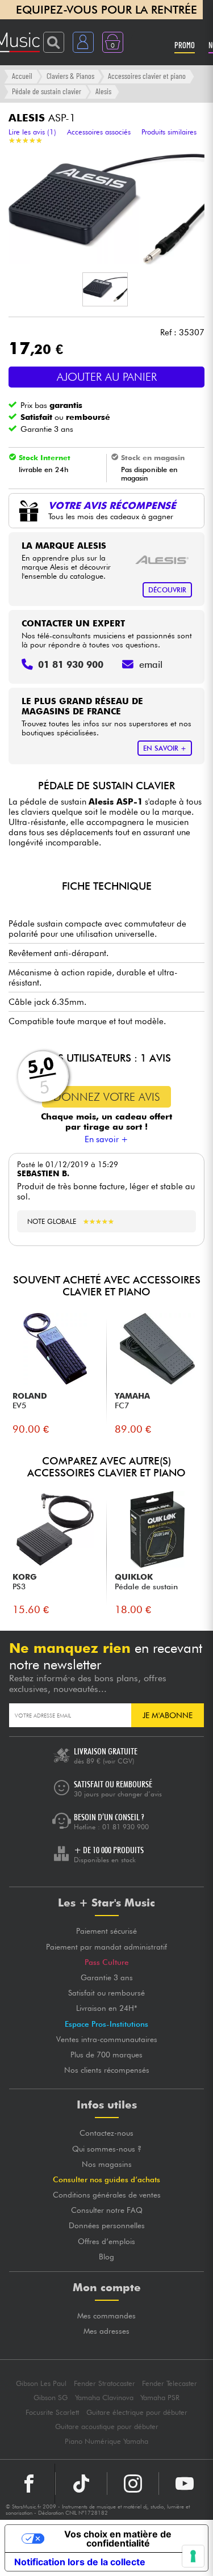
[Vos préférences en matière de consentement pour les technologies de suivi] (193, 2556)
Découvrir (167, 590)
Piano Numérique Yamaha (106, 2441)
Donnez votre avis (107, 1097)
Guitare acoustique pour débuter (107, 2426)
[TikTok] (81, 2484)
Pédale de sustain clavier (47, 91)
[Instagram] (133, 2484)
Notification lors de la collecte (80, 2562)
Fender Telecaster (170, 2383)
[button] (105, 289)
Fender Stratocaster (105, 2383)
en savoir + (165, 748)
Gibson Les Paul (41, 2383)
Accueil (22, 76)
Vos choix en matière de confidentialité (118, 2539)
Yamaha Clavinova (104, 2398)
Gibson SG (51, 2398)
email (151, 664)
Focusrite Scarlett (52, 2412)
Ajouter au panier (107, 377)
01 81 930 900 (126, 1827)
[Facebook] (29, 2484)
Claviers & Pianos (70, 76)
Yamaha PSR (160, 2398)
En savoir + (106, 1139)
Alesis (103, 91)
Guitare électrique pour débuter (137, 2412)
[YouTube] (185, 2484)
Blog (106, 2257)
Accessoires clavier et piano (147, 76)
